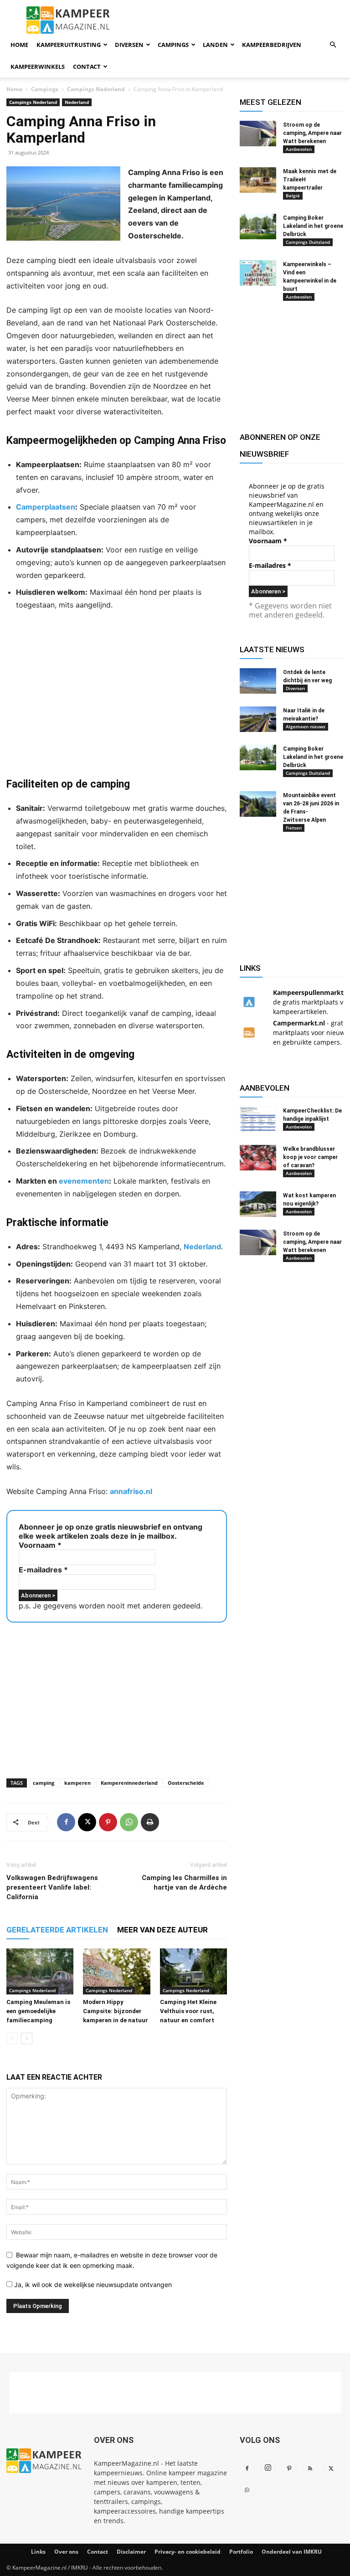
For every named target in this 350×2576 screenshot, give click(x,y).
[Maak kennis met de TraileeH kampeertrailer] (258, 180)
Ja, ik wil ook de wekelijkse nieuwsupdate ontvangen (92, 2285)
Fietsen (294, 828)
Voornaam (40, 1545)
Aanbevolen (299, 149)
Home (19, 45)
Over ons (66, 2552)
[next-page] (27, 2038)
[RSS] (310, 2469)
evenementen (84, 1181)
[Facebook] (66, 1822)
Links (38, 2552)
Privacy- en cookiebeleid (188, 2552)
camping (44, 1783)
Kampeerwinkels (38, 67)
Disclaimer (131, 2552)
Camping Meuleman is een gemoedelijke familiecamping (38, 2011)
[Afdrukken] (150, 1822)
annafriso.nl (131, 1491)
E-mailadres (43, 1570)
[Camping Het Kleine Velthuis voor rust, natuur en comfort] (193, 1971)
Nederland (77, 102)
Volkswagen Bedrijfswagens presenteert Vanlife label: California (52, 1887)
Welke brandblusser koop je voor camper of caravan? (310, 1157)
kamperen (77, 1783)
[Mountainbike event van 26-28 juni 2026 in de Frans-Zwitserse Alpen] (258, 804)
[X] (87, 1822)
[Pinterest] (108, 1822)
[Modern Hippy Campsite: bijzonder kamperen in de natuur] (116, 1971)
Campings (173, 45)
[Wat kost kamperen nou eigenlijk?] (258, 1204)
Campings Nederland (96, 89)
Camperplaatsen (46, 507)
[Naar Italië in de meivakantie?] (258, 719)
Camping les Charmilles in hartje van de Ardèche (184, 1883)
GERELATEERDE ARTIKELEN (57, 1930)
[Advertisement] (117, 694)
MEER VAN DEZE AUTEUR (162, 1930)
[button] (333, 45)
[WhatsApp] (129, 1822)
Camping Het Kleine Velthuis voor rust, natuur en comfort (188, 2011)
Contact (87, 67)
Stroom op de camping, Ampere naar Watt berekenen (312, 133)
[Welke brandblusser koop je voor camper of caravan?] (258, 1158)
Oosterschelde (186, 1783)
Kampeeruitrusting (69, 45)
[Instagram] (268, 2468)
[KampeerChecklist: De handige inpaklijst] (258, 1119)
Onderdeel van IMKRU (292, 2552)
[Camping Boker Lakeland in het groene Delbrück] (258, 227)
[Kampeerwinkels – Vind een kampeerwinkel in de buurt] (258, 273)
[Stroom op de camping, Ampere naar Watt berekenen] (258, 134)
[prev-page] (12, 2038)
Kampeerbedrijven (272, 45)
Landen (215, 45)
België (293, 196)
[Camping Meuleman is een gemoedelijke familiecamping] (40, 1971)
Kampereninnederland (129, 1783)
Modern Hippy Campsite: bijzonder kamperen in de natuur (116, 2011)
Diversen (129, 45)
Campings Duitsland (308, 242)
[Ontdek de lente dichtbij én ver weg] (258, 681)
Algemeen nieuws (306, 726)
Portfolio (241, 2552)
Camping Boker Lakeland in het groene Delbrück (313, 226)
